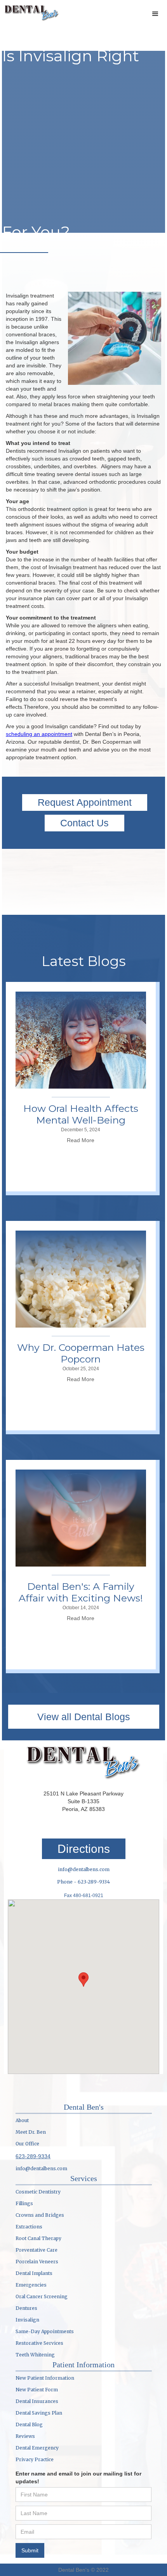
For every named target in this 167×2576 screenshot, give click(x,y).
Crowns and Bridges (40, 2215)
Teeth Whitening (35, 2355)
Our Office (27, 2144)
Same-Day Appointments (45, 2331)
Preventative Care (37, 2250)
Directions (84, 1849)
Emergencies (31, 2285)
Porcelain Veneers (37, 2262)
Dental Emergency (37, 2448)
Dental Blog (29, 2425)
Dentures (26, 2308)
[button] (155, 14)
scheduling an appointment (39, 734)
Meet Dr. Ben (31, 2132)
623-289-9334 (33, 2156)
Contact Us (84, 823)
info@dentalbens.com (84, 1869)
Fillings (24, 2203)
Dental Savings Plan (39, 2413)
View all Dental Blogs (84, 1717)
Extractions (29, 2227)
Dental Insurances (37, 2401)
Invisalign (27, 2320)
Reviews (25, 2436)
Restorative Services (39, 2343)
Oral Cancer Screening (42, 2296)
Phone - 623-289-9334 (83, 1882)
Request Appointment (85, 802)
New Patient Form (37, 2390)
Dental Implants (34, 2273)
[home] (30, 12)
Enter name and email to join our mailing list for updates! (78, 2477)
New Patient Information (45, 2378)
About (22, 2120)
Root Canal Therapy (38, 2238)
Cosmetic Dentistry (38, 2192)
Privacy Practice (35, 2459)
